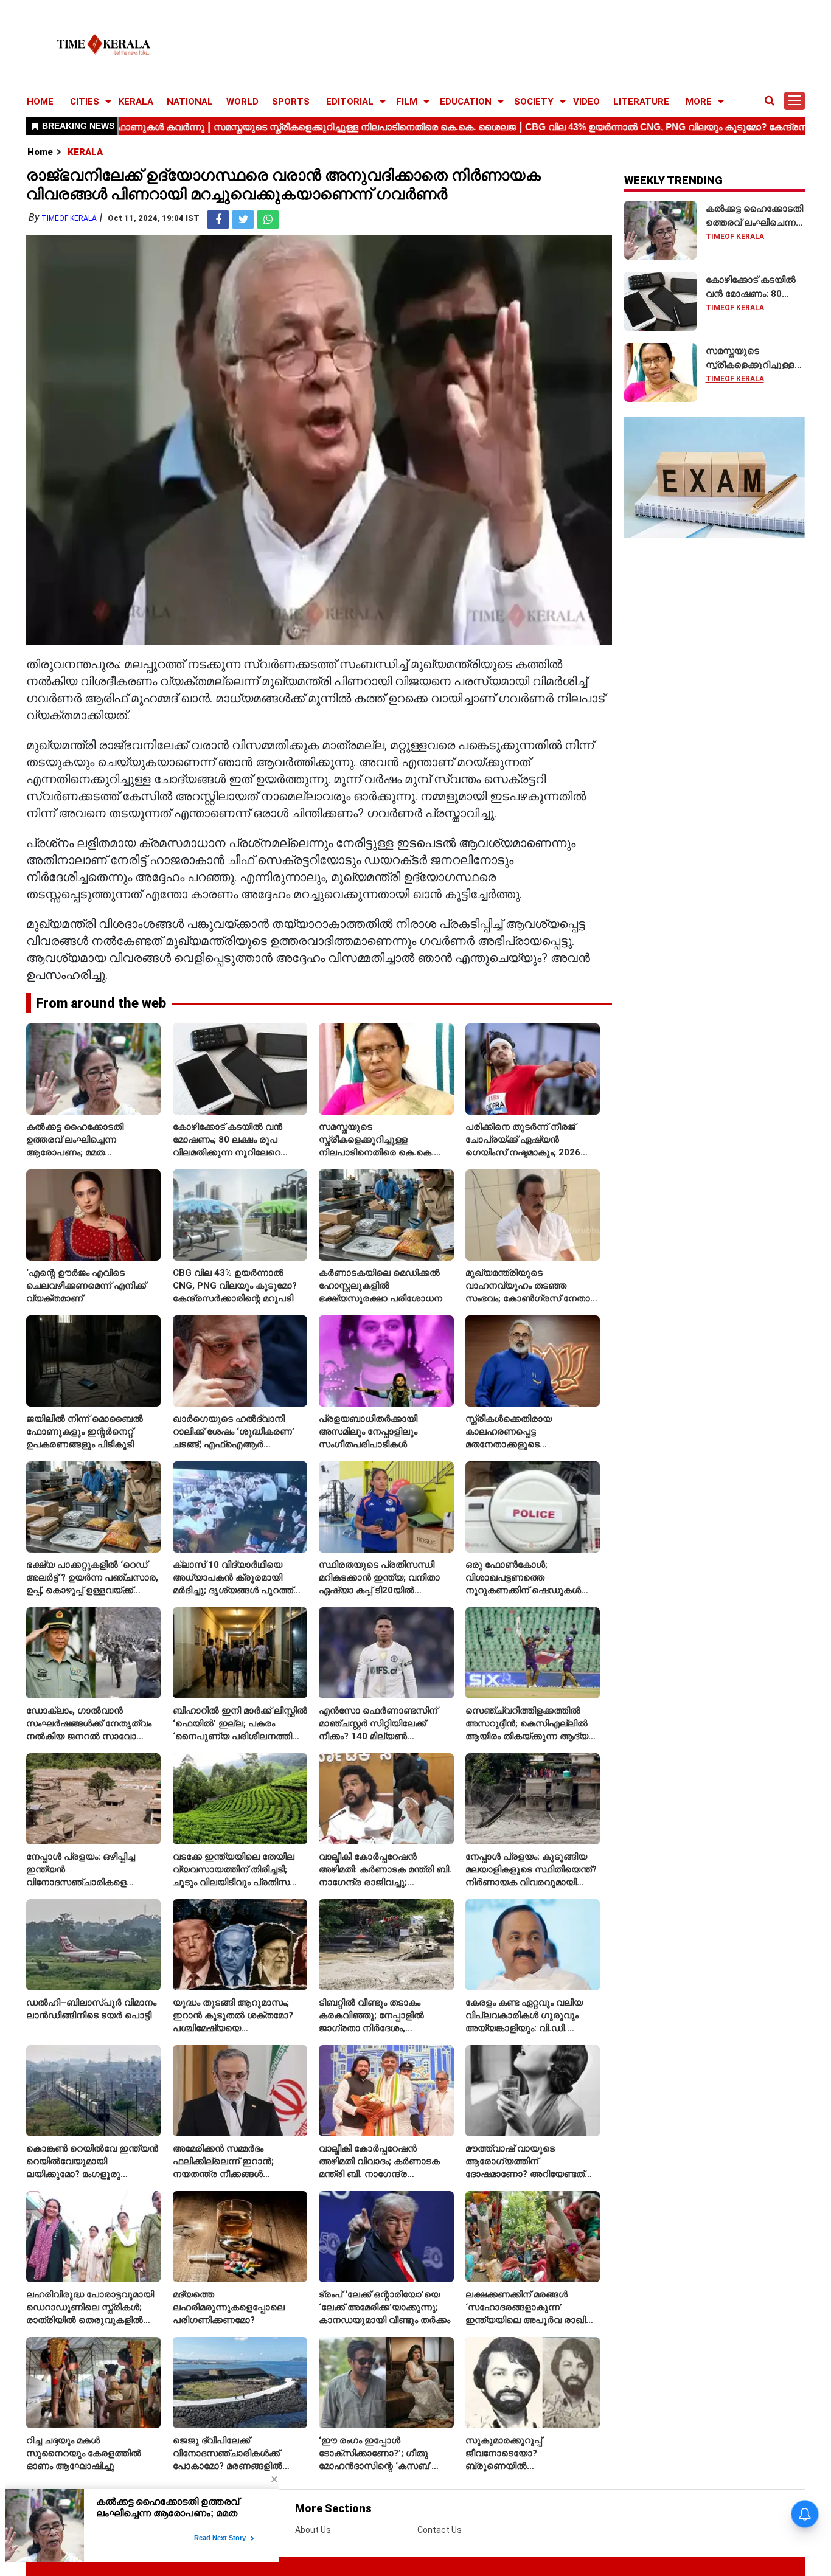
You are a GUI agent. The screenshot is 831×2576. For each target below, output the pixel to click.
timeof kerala (69, 218)
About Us (313, 2530)
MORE (699, 102)
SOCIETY (534, 102)
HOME (40, 102)
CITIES (85, 102)
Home (40, 152)
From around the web (101, 1003)
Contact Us (440, 2530)
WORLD (242, 102)
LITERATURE (641, 102)
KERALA (136, 102)
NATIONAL (190, 102)
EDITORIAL (350, 102)
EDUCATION (466, 102)
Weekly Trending (673, 180)
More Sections (333, 2508)
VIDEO (586, 102)
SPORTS (291, 102)
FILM (407, 102)
